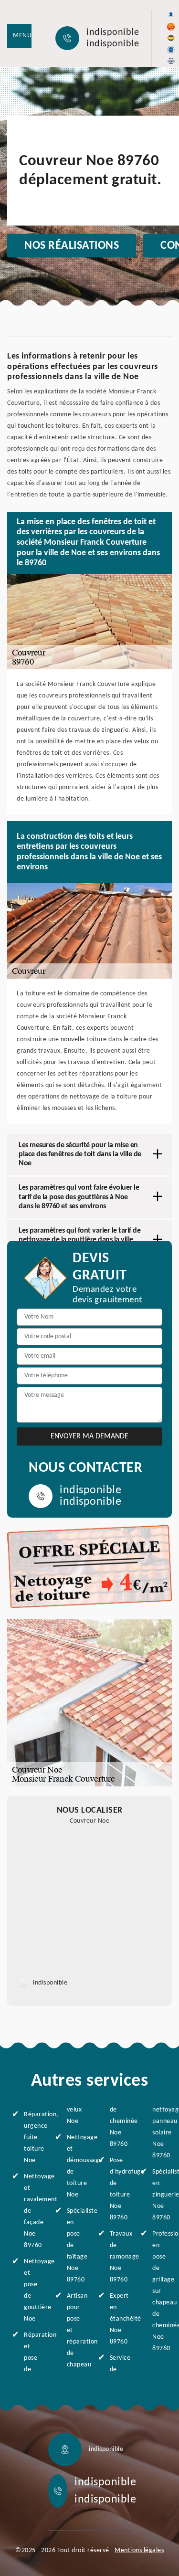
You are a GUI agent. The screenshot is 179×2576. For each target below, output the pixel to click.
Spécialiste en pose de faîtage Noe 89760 (74, 2245)
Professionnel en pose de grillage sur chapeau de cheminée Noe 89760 (160, 2291)
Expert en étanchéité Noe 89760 (117, 2319)
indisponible (113, 32)
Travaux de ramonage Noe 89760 (117, 2257)
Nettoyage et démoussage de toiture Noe (74, 2166)
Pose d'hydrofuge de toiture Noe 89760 (117, 2189)
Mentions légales (139, 2550)
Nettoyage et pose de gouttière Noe (31, 2290)
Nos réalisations (72, 246)
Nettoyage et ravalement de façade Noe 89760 (31, 2211)
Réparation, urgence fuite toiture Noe (31, 2138)
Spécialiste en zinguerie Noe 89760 (160, 2195)
